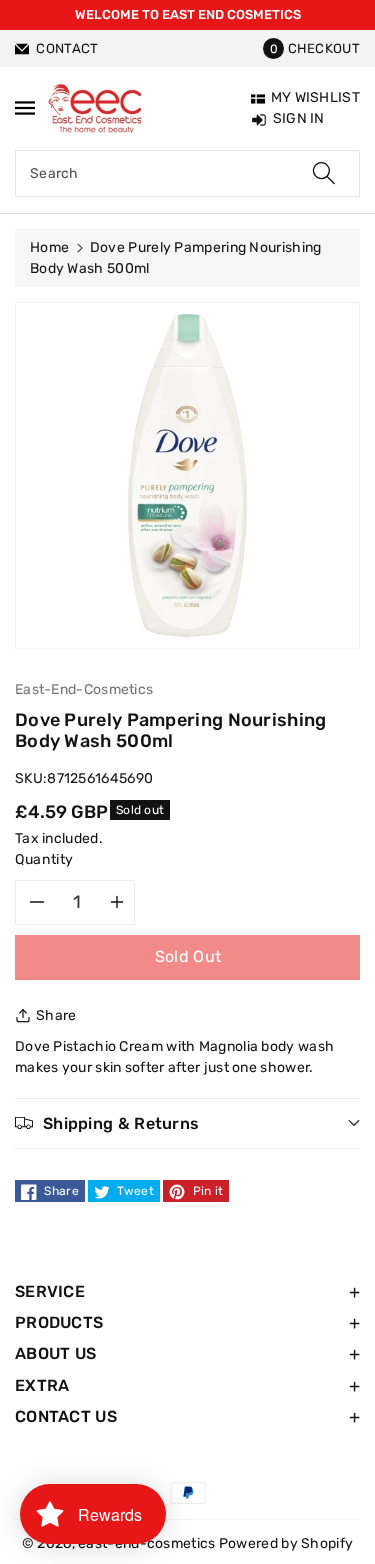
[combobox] (187, 173)
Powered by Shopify (286, 1543)
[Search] (324, 173)
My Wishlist (315, 97)
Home (49, 247)
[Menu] (25, 107)
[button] (311, 48)
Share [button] (56, 1015)
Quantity (44, 859)
